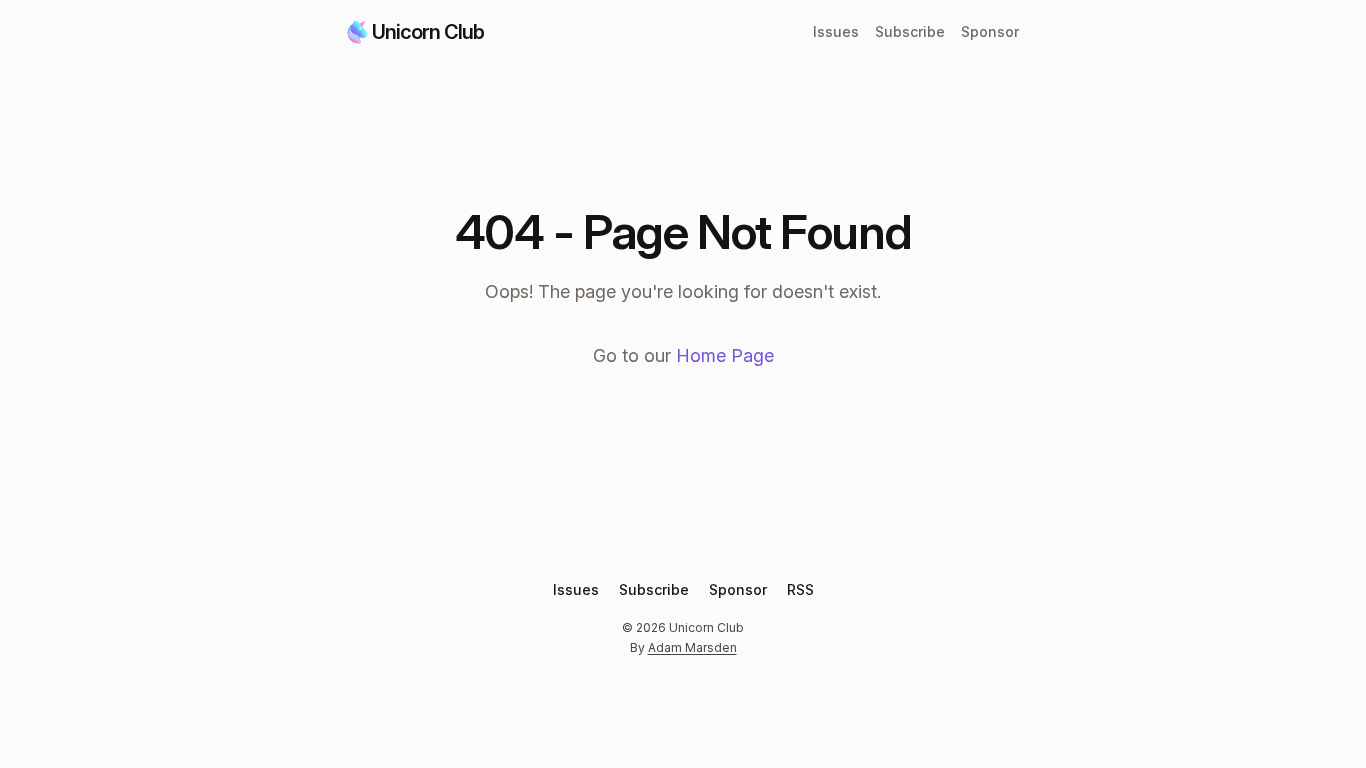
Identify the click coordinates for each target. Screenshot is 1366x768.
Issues (836, 31)
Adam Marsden (692, 647)
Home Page (725, 355)
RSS (800, 589)
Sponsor (990, 31)
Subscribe (910, 31)
